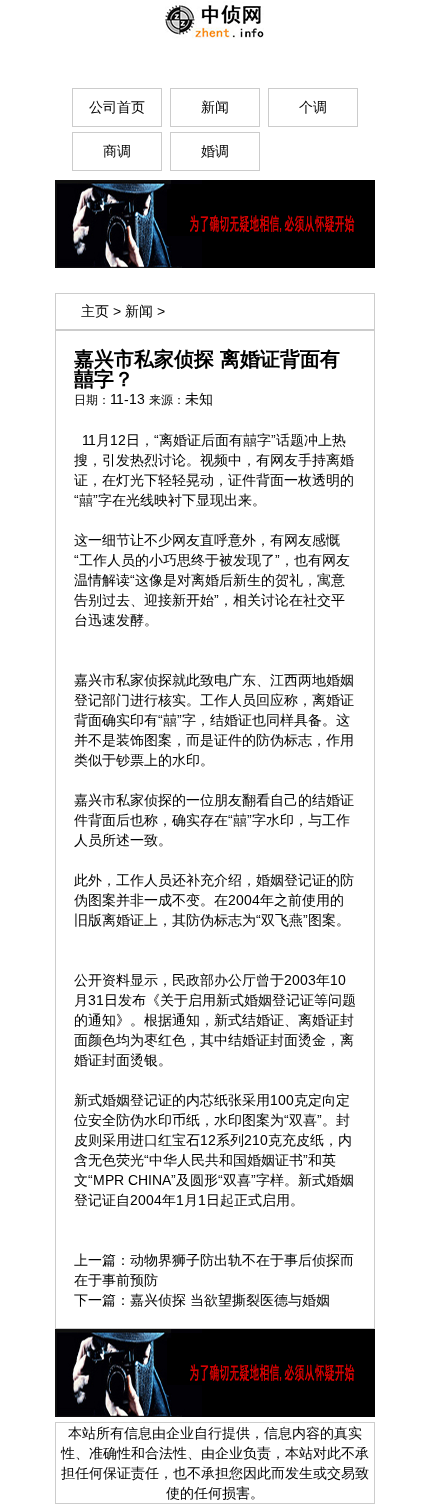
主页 (95, 311)
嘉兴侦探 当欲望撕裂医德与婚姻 (230, 1300)
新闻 (139, 311)
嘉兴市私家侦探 (123, 680)
